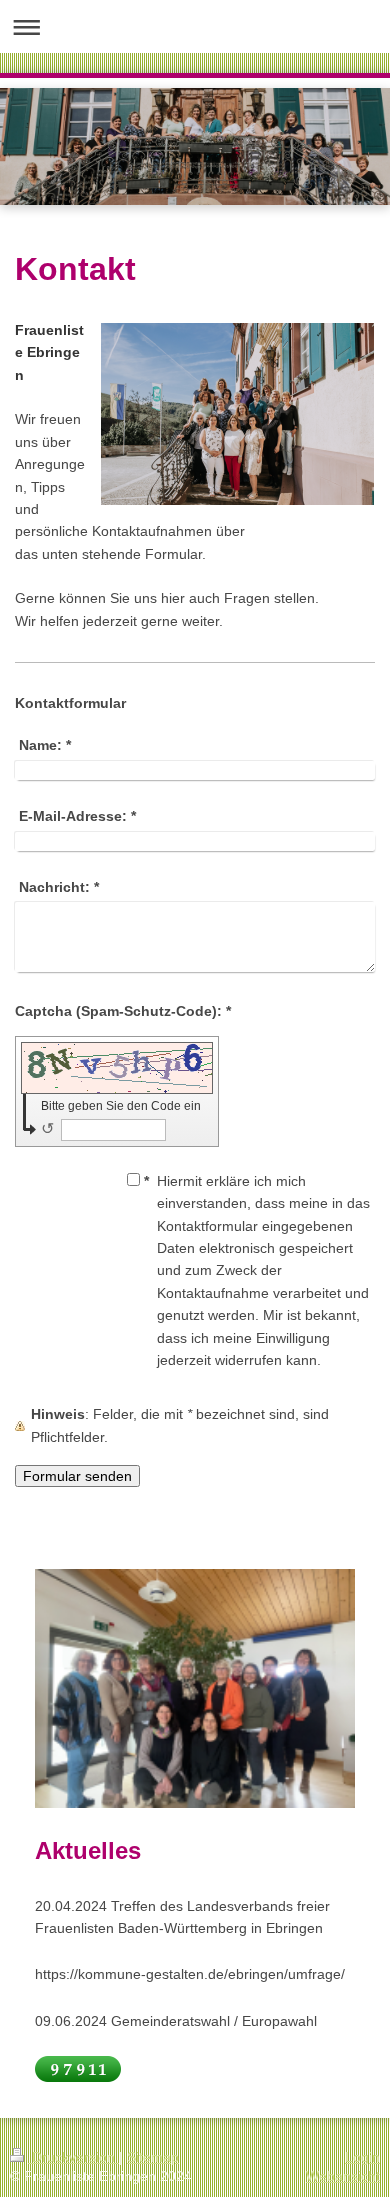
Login (362, 2157)
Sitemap (153, 2157)
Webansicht (343, 2176)
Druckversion (73, 2157)
